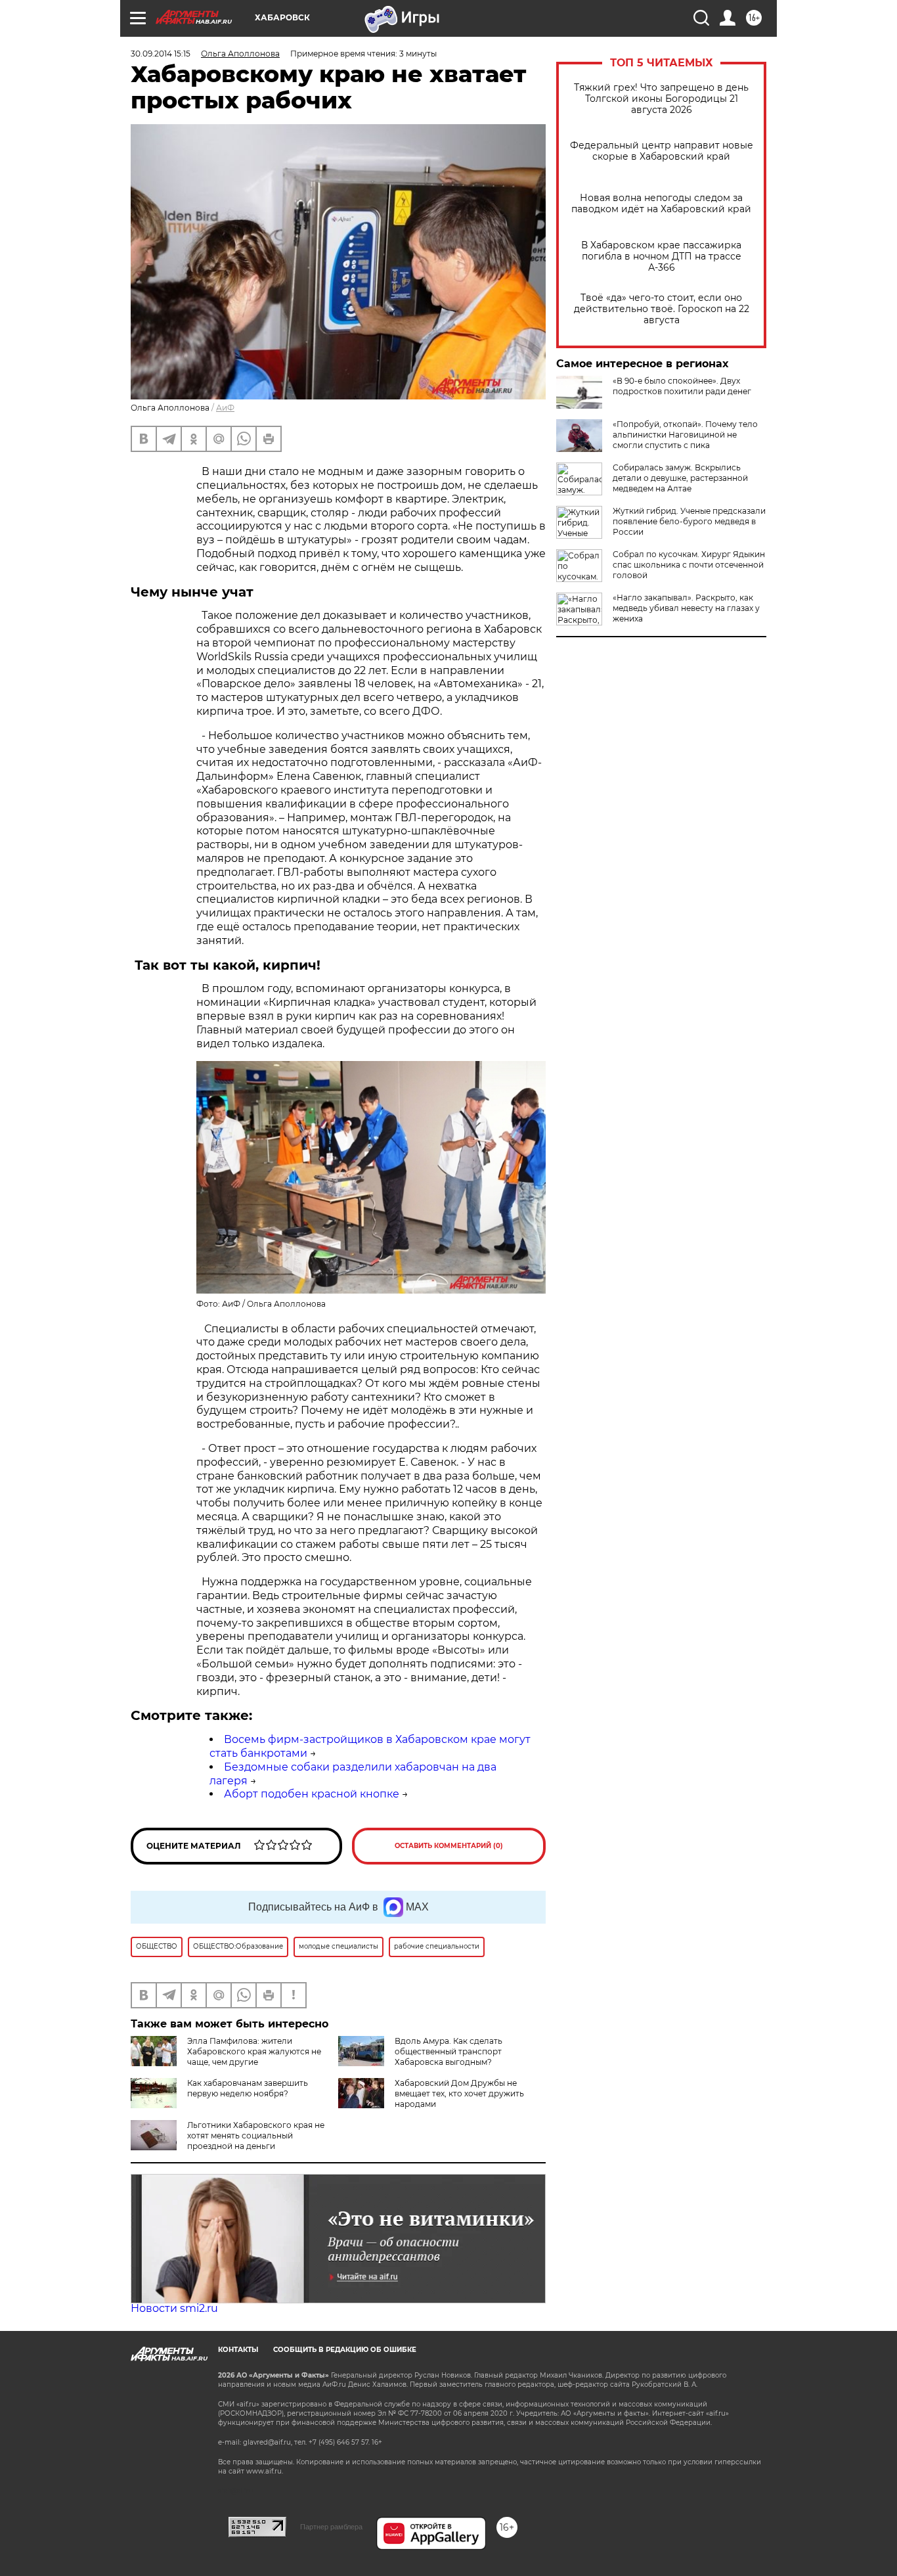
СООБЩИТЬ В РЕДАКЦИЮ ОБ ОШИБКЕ (345, 2350)
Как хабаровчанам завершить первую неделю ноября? (248, 2088)
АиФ (225, 408)
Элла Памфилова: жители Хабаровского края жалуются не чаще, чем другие (254, 2051)
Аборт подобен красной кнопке (312, 1794)
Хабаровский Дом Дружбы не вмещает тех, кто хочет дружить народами (459, 2093)
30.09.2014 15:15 (161, 54)
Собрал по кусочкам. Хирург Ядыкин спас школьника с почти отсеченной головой (689, 565)
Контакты (238, 2350)
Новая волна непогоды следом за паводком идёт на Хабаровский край (661, 204)
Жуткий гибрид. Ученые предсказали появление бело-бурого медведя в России (689, 521)
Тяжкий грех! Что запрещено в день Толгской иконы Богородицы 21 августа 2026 (661, 99)
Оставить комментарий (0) (449, 1846)
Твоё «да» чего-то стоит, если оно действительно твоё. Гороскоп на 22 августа (662, 309)
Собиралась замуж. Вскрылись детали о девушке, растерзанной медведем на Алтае (680, 478)
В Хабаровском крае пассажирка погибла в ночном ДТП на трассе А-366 (661, 257)
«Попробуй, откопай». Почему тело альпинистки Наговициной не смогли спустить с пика (685, 435)
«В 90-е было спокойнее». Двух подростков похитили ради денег (682, 386)
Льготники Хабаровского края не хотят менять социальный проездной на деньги (256, 2135)
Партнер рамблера (331, 2527)
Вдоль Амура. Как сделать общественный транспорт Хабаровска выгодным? (448, 2051)
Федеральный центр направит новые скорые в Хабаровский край (662, 151)
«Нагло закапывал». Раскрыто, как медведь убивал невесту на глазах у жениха (686, 608)
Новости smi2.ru (174, 2308)
